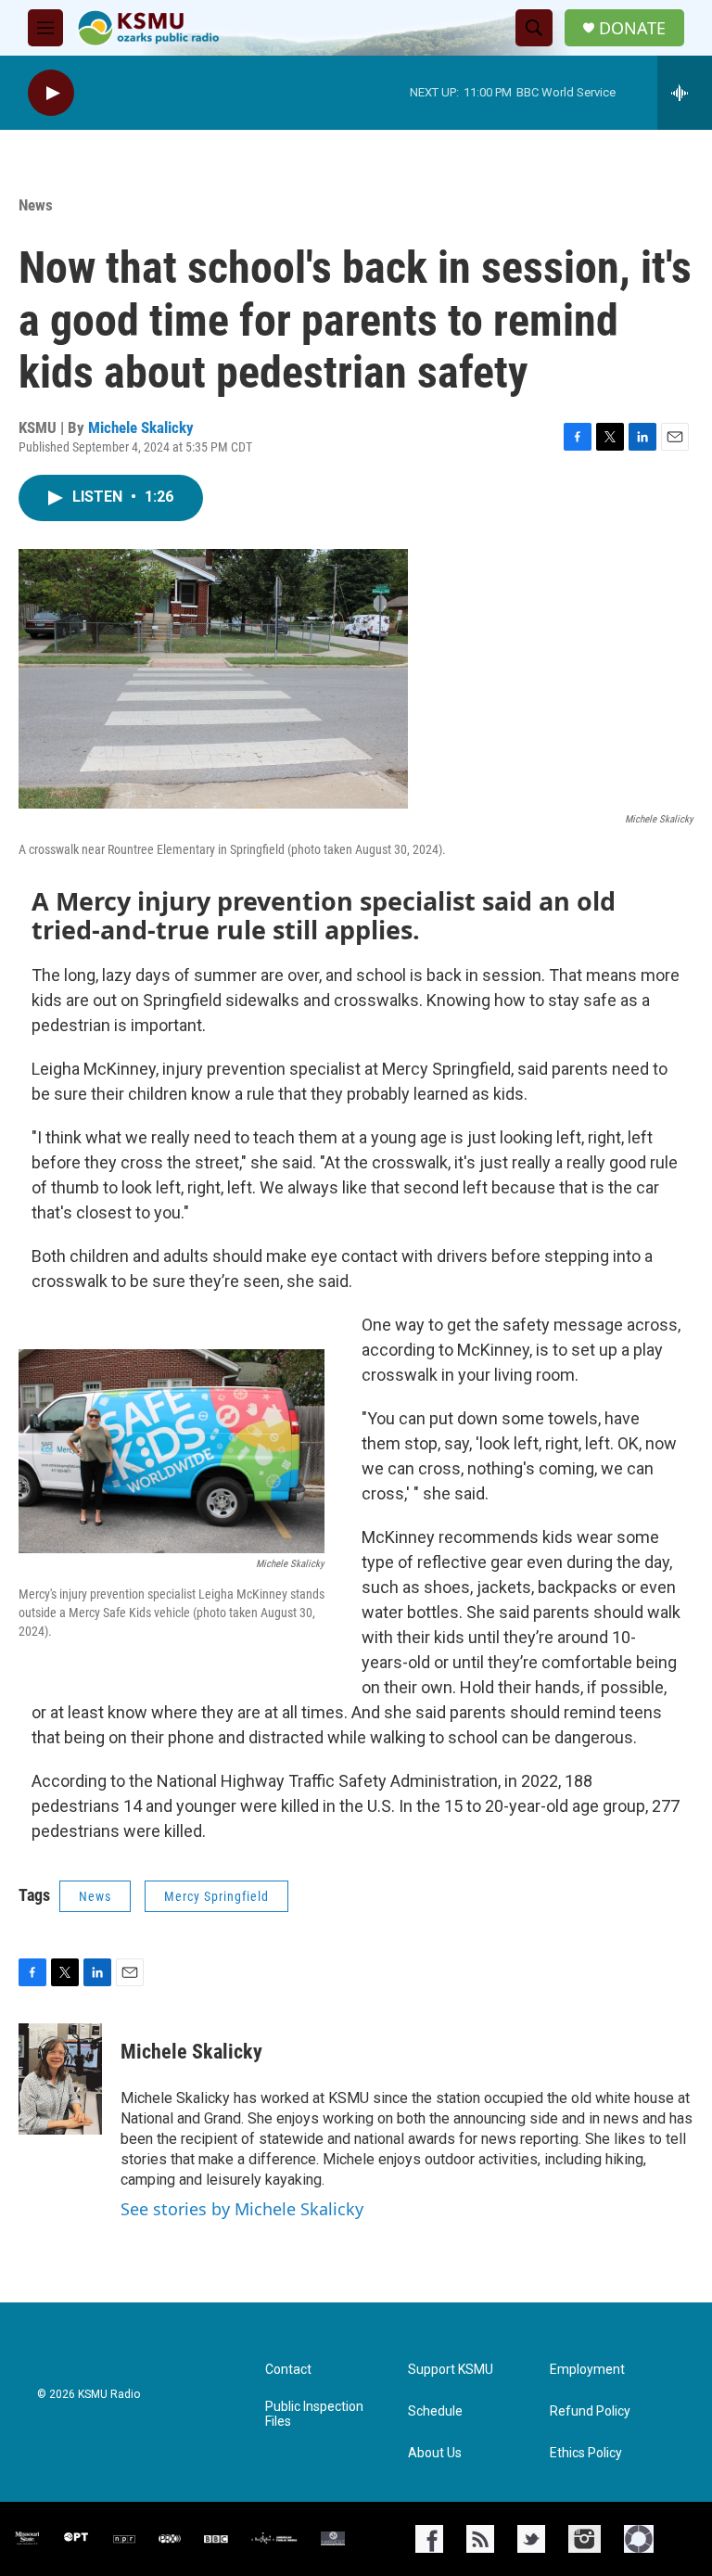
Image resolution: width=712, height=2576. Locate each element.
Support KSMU (451, 2370)
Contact (288, 2370)
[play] (51, 93)
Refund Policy (590, 2411)
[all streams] (685, 93)
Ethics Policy (586, 2453)
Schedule (435, 2411)
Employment (587, 2370)
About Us (435, 2453)
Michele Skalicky (141, 427)
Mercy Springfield (216, 1896)
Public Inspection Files (314, 2414)
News (36, 205)
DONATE (632, 28)
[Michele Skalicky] (60, 2079)
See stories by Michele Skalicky (242, 2209)
